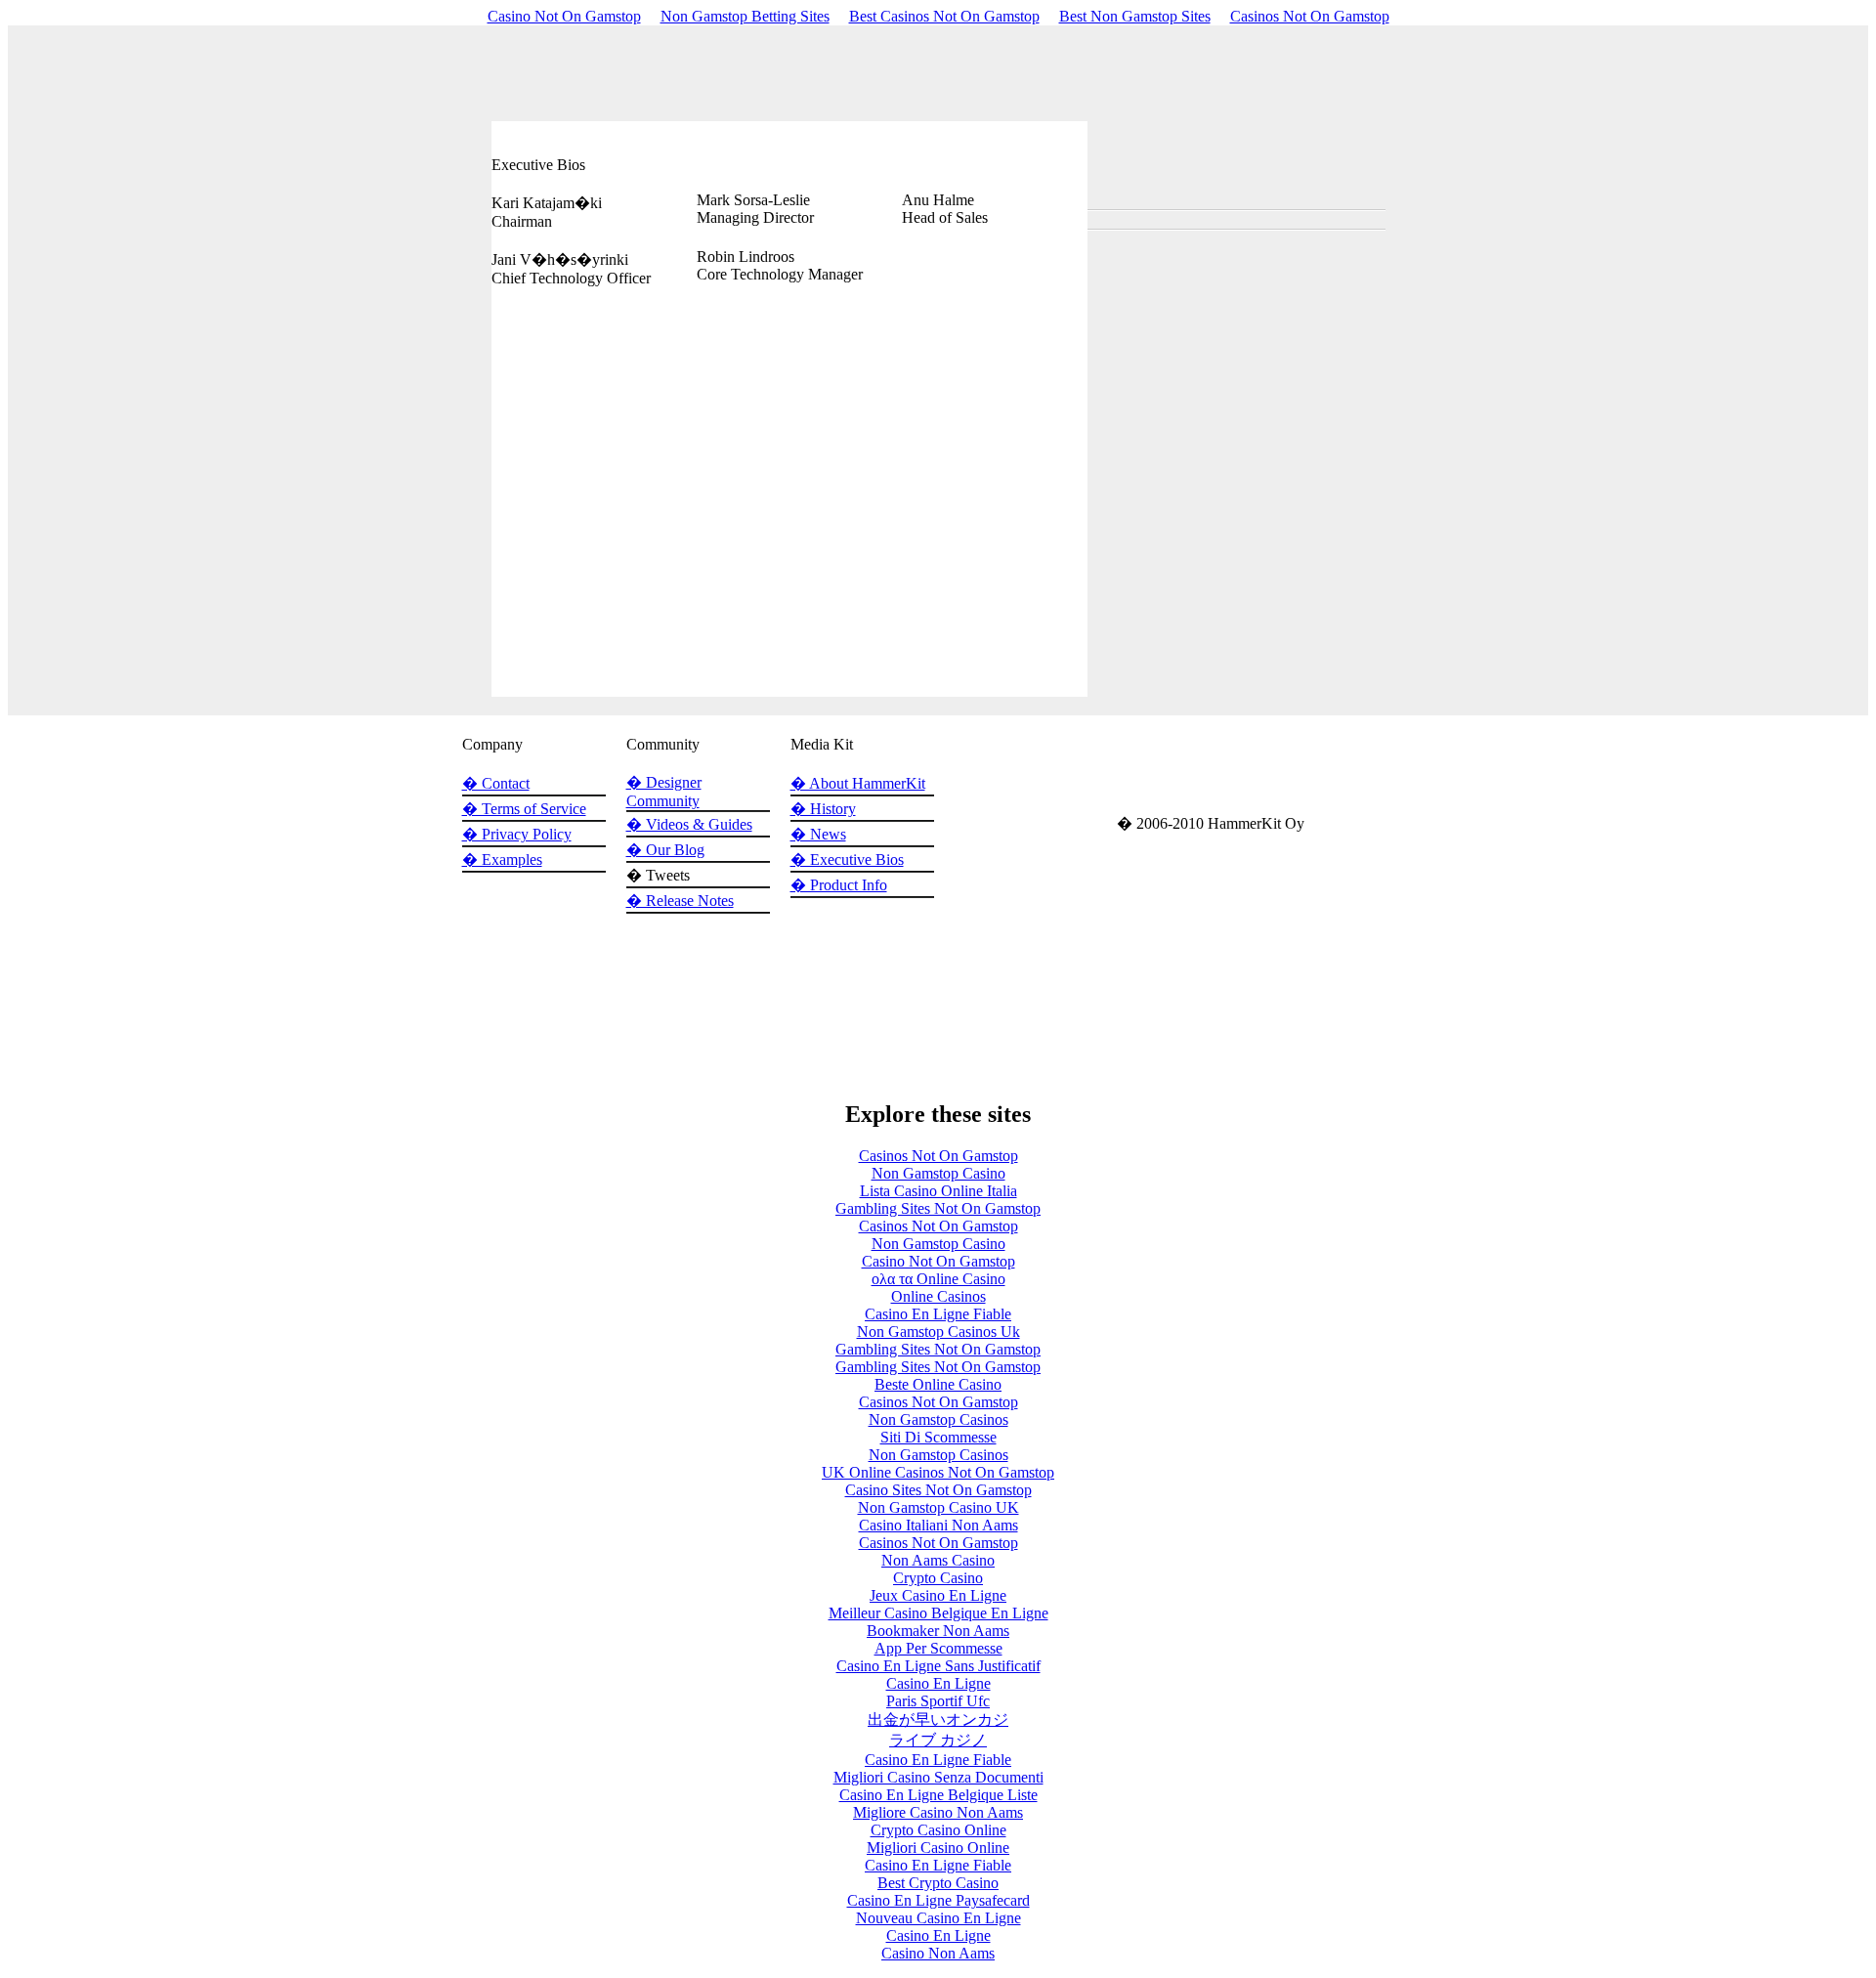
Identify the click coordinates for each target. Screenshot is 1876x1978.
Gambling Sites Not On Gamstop (938, 1208)
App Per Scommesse (938, 1648)
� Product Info (839, 885)
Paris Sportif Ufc (938, 1701)
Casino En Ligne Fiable (938, 1314)
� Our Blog (665, 850)
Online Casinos (938, 1296)
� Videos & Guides (689, 824)
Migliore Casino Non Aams (938, 1812)
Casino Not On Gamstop (564, 16)
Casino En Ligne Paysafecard (938, 1900)
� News (818, 834)
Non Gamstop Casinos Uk (938, 1332)
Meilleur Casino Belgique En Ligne (938, 1613)
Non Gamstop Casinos (938, 1419)
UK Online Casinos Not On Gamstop (938, 1472)
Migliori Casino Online (938, 1848)
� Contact (496, 783)
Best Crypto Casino (938, 1883)
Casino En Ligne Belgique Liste (938, 1795)
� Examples (502, 860)
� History (823, 809)
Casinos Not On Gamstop (1310, 16)
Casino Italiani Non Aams (938, 1525)
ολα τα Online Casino (938, 1279)
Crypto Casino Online (938, 1830)
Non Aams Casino (938, 1560)
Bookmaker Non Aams (938, 1631)
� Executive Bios (847, 860)
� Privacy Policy (517, 834)
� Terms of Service (524, 809)
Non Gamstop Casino (938, 1173)
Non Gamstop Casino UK (938, 1507)
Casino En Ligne (938, 1683)
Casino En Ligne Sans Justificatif (938, 1666)
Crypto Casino (938, 1578)
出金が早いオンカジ (938, 1720)
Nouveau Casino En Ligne (938, 1918)
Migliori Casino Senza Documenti (938, 1777)
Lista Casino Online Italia (938, 1191)
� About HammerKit (858, 783)
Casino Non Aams (938, 1953)
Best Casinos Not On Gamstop (944, 16)
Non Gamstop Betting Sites (745, 16)
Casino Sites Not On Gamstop (938, 1490)
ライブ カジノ (938, 1740)
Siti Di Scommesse (938, 1437)
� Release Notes (680, 901)
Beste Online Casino (938, 1384)
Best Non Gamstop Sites (1135, 16)
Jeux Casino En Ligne (938, 1595)
